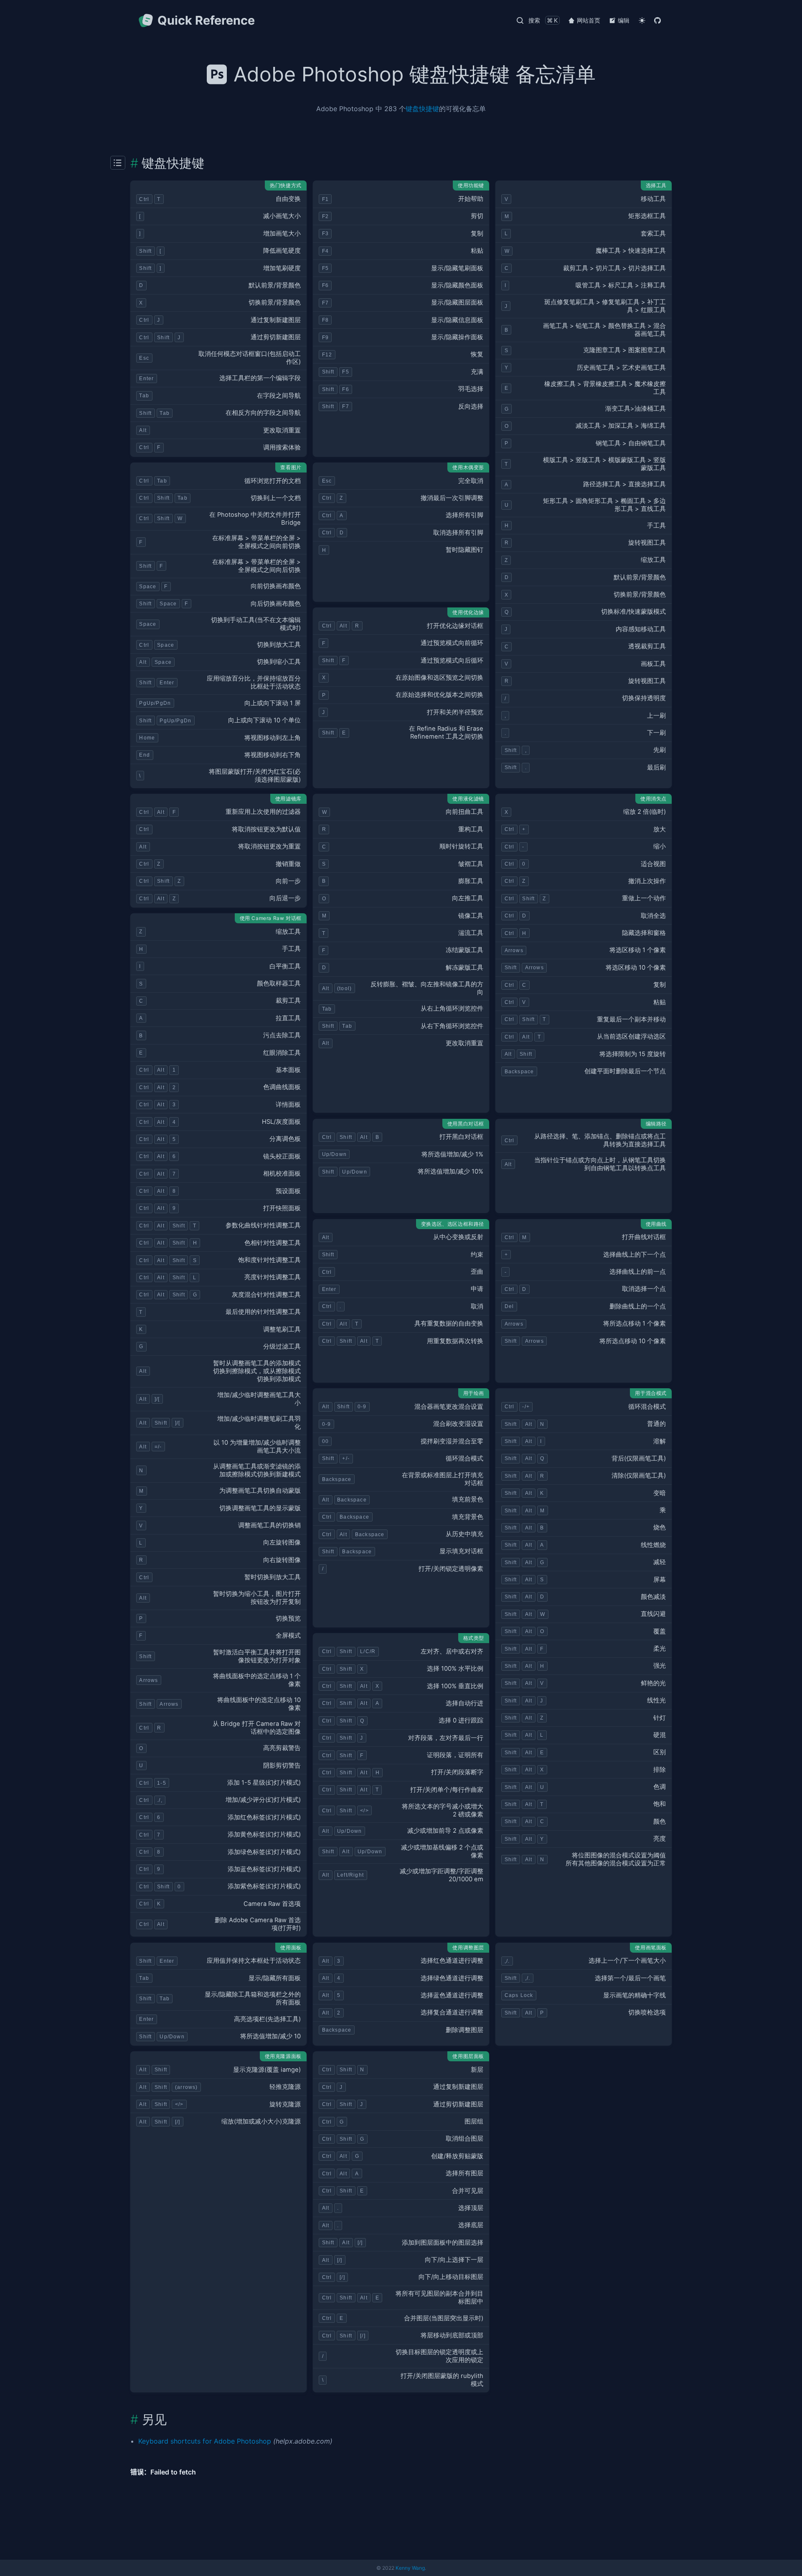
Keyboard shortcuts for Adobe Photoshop (205, 2441)
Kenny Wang (410, 2568)
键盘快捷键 (422, 109)
